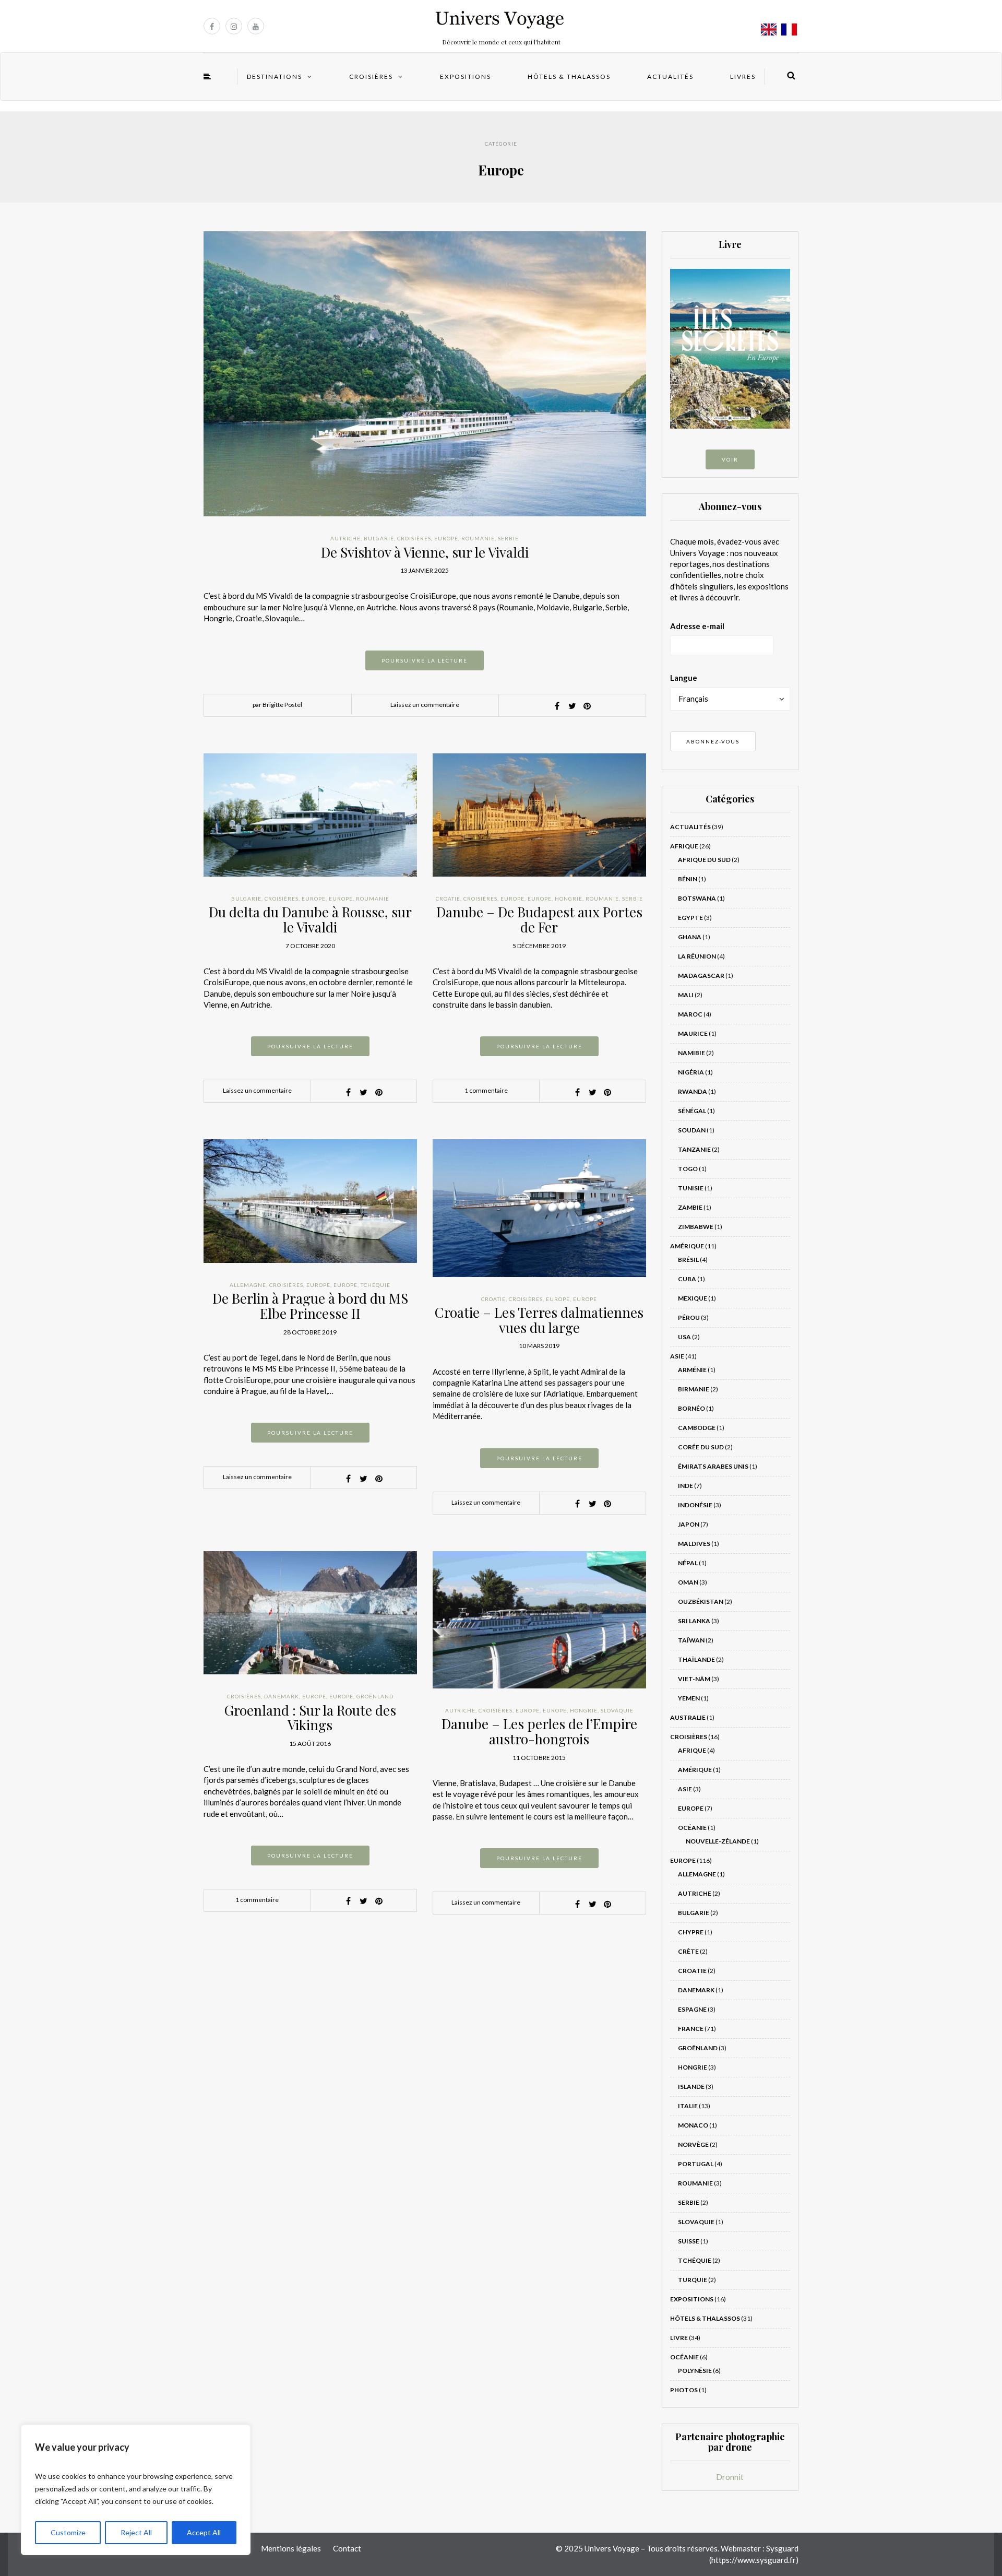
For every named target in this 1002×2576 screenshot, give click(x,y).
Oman (688, 1582)
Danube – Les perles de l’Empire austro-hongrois (539, 1731)
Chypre (691, 1932)
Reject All (136, 2532)
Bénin (688, 879)
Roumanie (478, 538)
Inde (685, 1486)
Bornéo (691, 1408)
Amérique (687, 1246)
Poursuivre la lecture (425, 660)
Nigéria (691, 1072)
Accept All (204, 2532)
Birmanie (694, 1389)
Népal (688, 1563)
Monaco (693, 2125)
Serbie (508, 538)
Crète (688, 1951)
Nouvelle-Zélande (718, 1841)
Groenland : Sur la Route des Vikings (310, 1718)
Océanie (692, 1828)
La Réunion (697, 956)
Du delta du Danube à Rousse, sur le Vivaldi (310, 919)
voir (730, 459)
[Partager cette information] (557, 706)
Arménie (692, 1370)
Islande (691, 2087)
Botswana (697, 898)
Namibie (691, 1053)
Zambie (690, 1207)
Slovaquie (617, 1710)
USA (684, 1337)
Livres (743, 76)
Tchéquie (375, 1285)
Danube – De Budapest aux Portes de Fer (539, 919)
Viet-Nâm (694, 1679)
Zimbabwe (696, 1227)
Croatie (448, 899)
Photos (684, 2390)
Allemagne (248, 1285)
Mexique (693, 1298)
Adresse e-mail (697, 626)
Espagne (692, 2009)
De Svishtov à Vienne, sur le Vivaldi (425, 552)
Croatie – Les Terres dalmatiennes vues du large (539, 1320)
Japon (689, 1524)
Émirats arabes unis (713, 1466)
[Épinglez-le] (587, 706)
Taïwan (691, 1640)
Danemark (282, 1696)
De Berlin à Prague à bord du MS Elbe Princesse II (310, 1306)
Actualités (670, 76)
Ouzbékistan (701, 1602)
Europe (446, 538)
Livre (679, 2338)
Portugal (696, 2164)
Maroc (690, 1014)
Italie (688, 2106)
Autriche (345, 538)
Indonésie (695, 1505)
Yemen (689, 1698)
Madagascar (701, 976)
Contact (347, 2548)
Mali (686, 995)
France (691, 2029)
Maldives (694, 1544)
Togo (688, 1169)
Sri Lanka (694, 1621)
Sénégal (692, 1111)
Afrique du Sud (704, 860)
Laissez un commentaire (425, 705)
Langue (684, 678)
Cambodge (697, 1428)
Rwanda (693, 1091)
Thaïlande (696, 1659)
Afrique (684, 846)
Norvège (693, 2144)
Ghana (690, 937)
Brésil (688, 1260)
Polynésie (695, 2371)
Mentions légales (291, 2548)
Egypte (690, 918)
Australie (688, 1717)
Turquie (693, 2280)
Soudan (692, 1130)
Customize (68, 2532)
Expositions (466, 76)
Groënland (375, 1696)
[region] (136, 2490)
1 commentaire (486, 1090)
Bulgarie (379, 538)
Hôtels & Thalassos (569, 76)
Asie (677, 1356)
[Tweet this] (572, 706)
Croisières (371, 76)
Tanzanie (694, 1149)
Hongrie (569, 899)
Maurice (693, 1033)
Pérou (689, 1317)
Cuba (687, 1279)
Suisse (689, 2241)
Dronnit (730, 2477)
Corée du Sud (701, 1447)
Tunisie (691, 1188)
